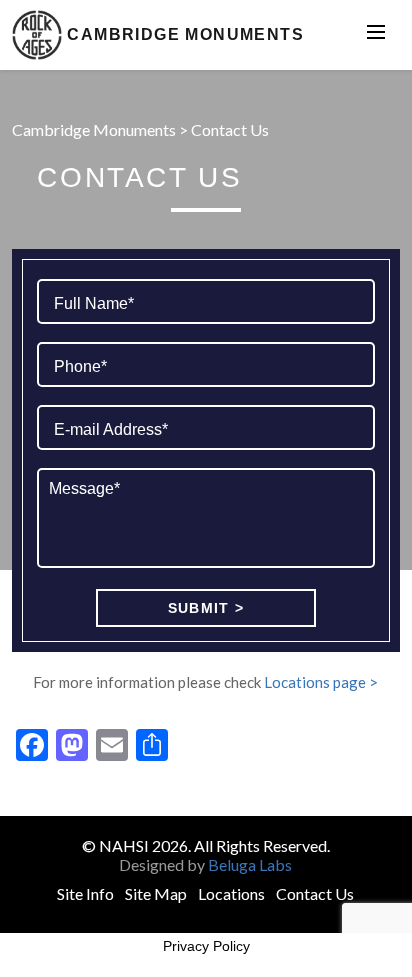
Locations (231, 893)
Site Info (85, 893)
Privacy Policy (206, 946)
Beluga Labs (250, 864)
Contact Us (315, 893)
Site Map (156, 893)
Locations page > (321, 682)
